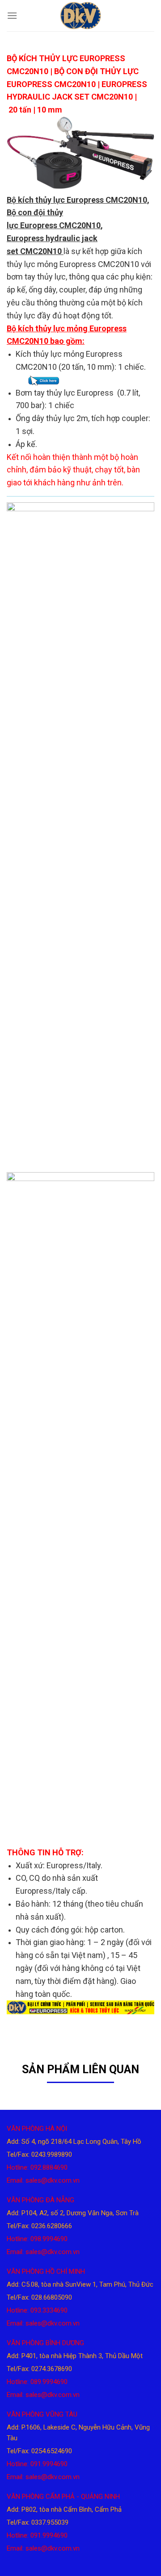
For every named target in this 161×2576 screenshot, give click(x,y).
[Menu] (12, 15)
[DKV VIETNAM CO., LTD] (80, 16)
